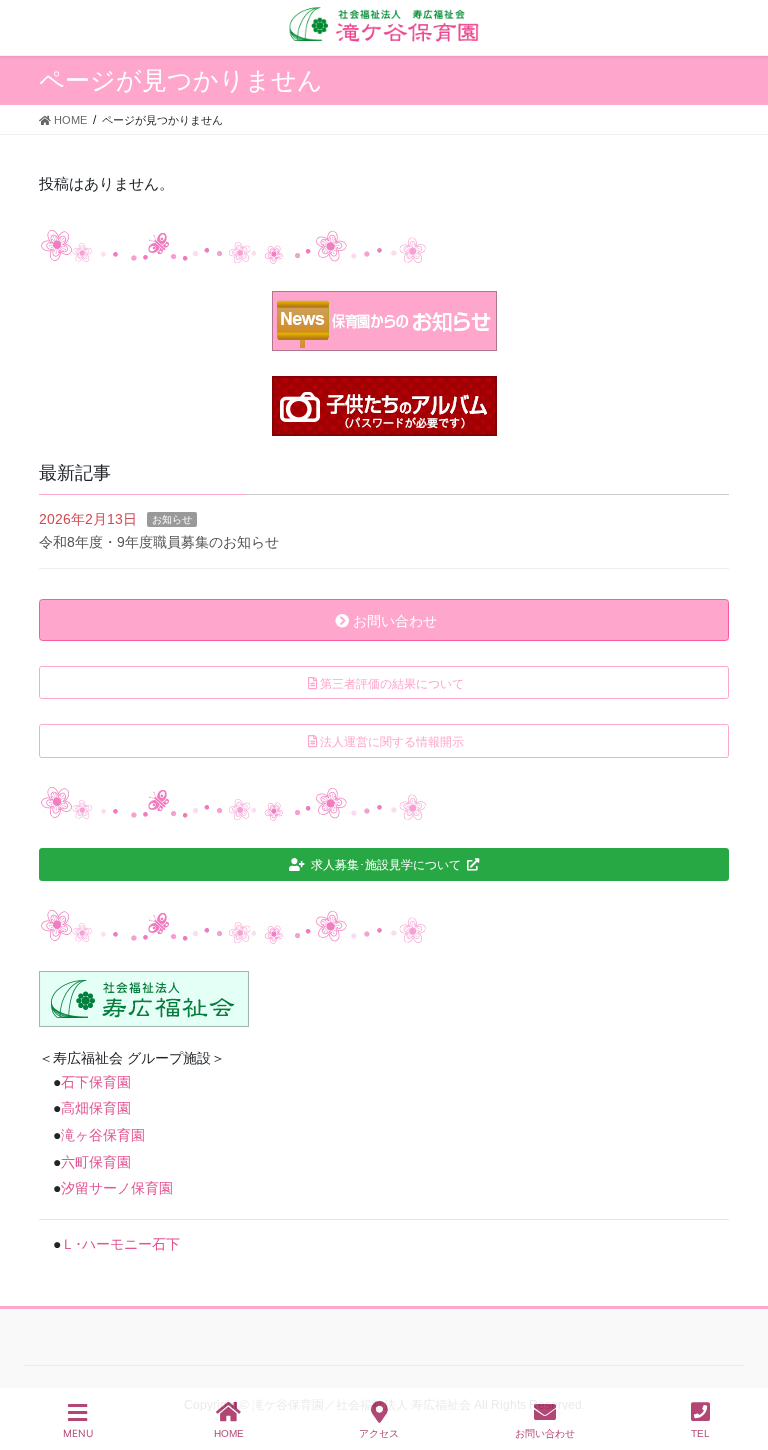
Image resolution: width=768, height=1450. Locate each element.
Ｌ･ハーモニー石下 (120, 1244)
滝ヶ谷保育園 (103, 1135)
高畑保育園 (96, 1108)
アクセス (379, 1433)
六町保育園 (96, 1162)
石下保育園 (96, 1082)
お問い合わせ (545, 1433)
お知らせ (172, 519)
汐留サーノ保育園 (117, 1188)
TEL (700, 1433)
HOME (229, 1433)
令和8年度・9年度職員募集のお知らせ (159, 542)
